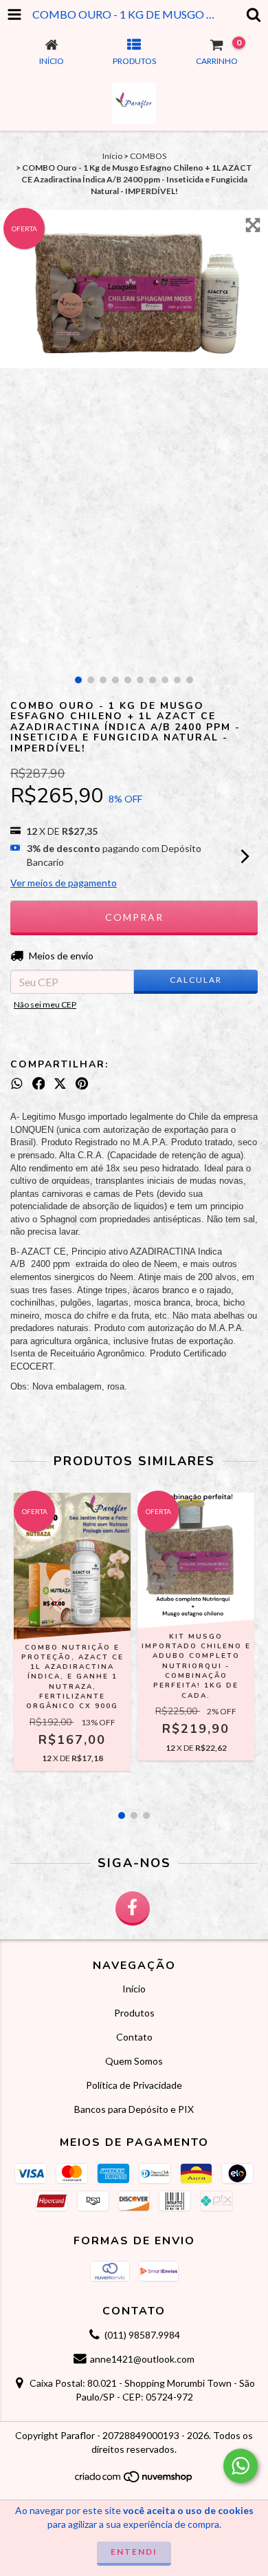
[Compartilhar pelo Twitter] (60, 1083)
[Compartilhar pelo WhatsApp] (17, 1083)
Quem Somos (134, 2061)
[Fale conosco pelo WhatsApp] (241, 2466)
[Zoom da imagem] (253, 225)
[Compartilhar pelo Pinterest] (82, 1083)
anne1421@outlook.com (142, 2359)
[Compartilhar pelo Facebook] (39, 1083)
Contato (134, 2037)
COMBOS (148, 156)
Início (112, 156)
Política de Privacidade (134, 2085)
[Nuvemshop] (134, 2480)
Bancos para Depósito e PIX (134, 2109)
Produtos (134, 2013)
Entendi (134, 2552)
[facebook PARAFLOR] (133, 1908)
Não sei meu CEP (45, 1004)
